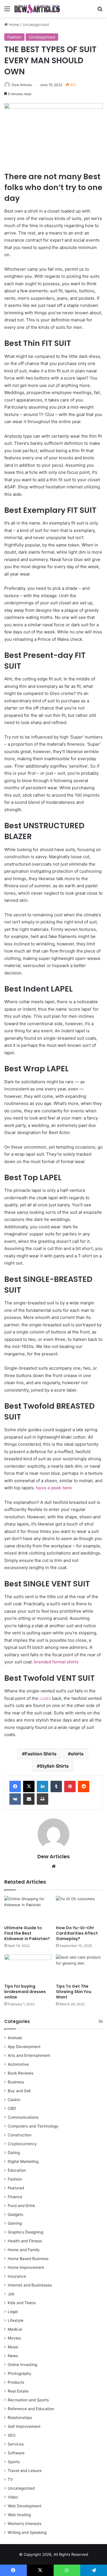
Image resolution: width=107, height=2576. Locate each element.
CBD (12, 2108)
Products (16, 2382)
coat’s (45, 1698)
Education (17, 2170)
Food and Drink (21, 2206)
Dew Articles (22, 85)
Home (14, 25)
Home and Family (24, 2250)
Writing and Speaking (27, 2532)
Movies (14, 2338)
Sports (14, 2462)
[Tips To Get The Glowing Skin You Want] (79, 1968)
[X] (29, 1786)
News (13, 2356)
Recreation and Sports (28, 2400)
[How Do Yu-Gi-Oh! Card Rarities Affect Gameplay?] (79, 1909)
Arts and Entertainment (29, 2055)
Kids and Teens (22, 2303)
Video (13, 2497)
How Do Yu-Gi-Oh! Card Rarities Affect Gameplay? (77, 1933)
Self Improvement (24, 2426)
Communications (23, 2117)
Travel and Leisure (25, 2471)
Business (16, 2082)
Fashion (14, 37)
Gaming (15, 2223)
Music (13, 2347)
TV (10, 2479)
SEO (12, 2435)
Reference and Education (31, 2409)
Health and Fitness (25, 2241)
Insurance (17, 2276)
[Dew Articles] (37, 9)
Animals (15, 2038)
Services (16, 2444)
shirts (77, 1754)
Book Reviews (21, 2073)
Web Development (25, 2506)
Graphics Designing (25, 2232)
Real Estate (18, 2391)
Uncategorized (36, 25)
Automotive (18, 2064)
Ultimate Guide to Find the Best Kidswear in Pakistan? (27, 1933)
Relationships (20, 2418)
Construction (20, 2135)
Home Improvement (26, 2267)
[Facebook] (15, 1786)
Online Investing (22, 2365)
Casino (14, 2100)
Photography (20, 2373)
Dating (14, 2153)
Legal (13, 2312)
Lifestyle (16, 2320)
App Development (24, 2047)
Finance (15, 2197)
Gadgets (15, 2214)
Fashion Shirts (41, 1754)
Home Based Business (28, 2259)
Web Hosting (19, 2515)
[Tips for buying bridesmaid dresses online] (28, 1968)
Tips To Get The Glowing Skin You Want (74, 1992)
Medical (15, 2329)
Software (16, 2453)
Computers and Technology (33, 2126)
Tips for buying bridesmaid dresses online (25, 1992)
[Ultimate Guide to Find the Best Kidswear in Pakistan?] (28, 1909)
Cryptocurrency (22, 2144)
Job (11, 2294)
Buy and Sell (19, 2091)
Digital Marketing (23, 2161)
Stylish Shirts (54, 1766)
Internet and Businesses (30, 2285)
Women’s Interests (25, 2524)
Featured (16, 2188)
